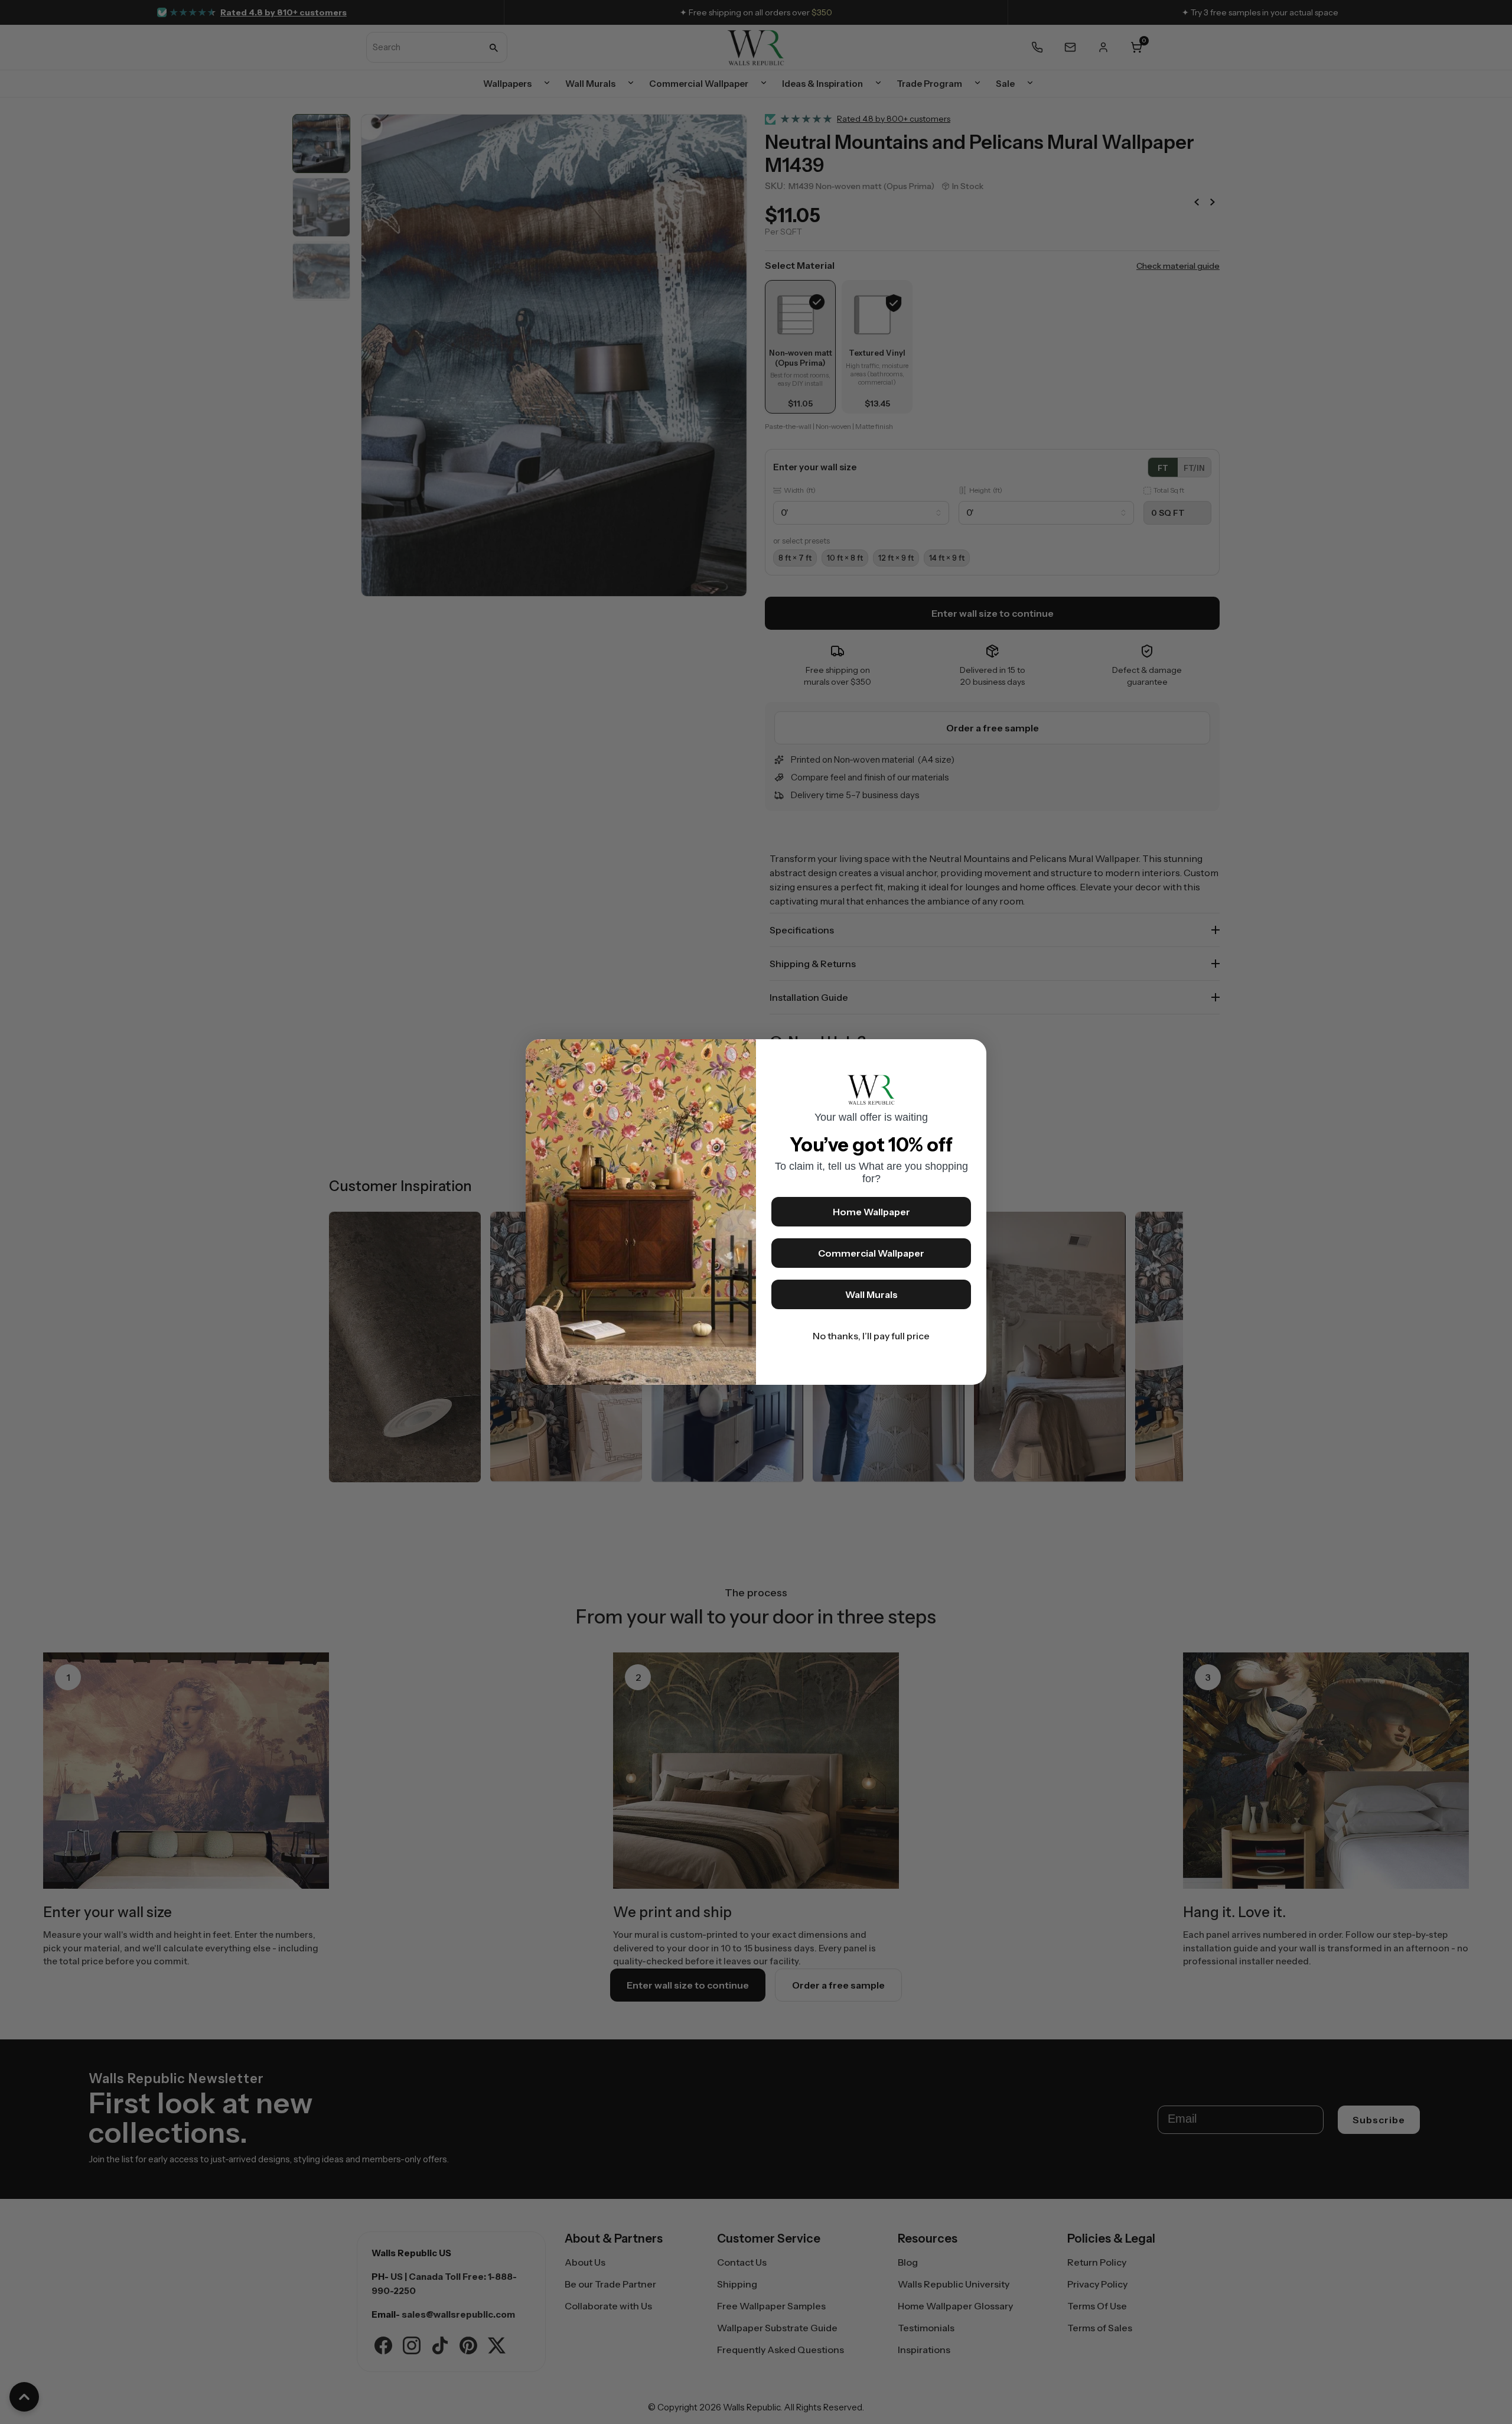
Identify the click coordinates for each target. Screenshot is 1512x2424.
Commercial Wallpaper (871, 1253)
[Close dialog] (972, 1054)
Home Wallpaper (871, 1212)
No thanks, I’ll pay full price (871, 1336)
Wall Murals (871, 1294)
